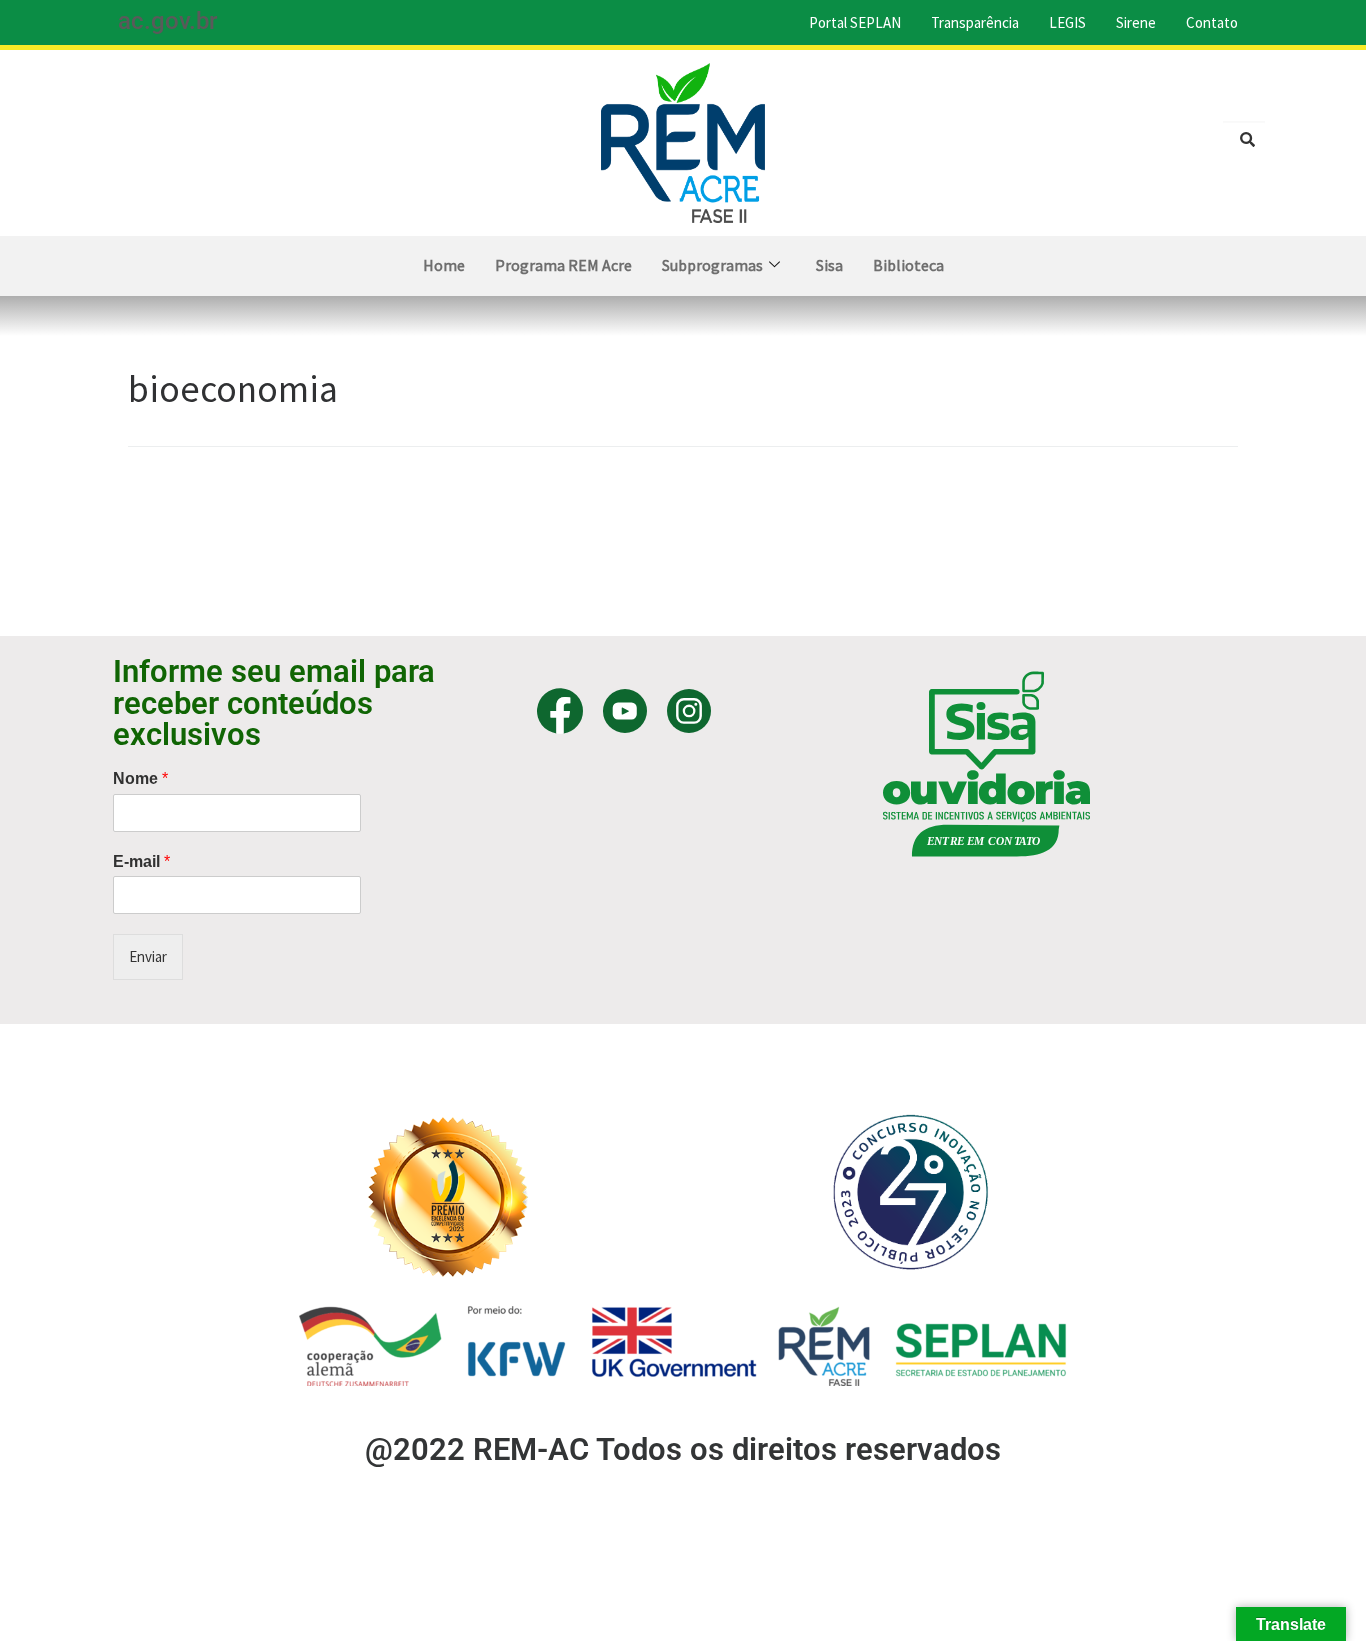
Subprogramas (712, 265)
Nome (140, 778)
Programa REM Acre (563, 265)
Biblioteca (908, 265)
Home (444, 265)
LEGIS (1067, 22)
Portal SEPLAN (855, 22)
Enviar (148, 956)
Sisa (829, 265)
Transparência (975, 22)
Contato (1212, 22)
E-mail (141, 861)
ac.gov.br (167, 21)
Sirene (1136, 22)
